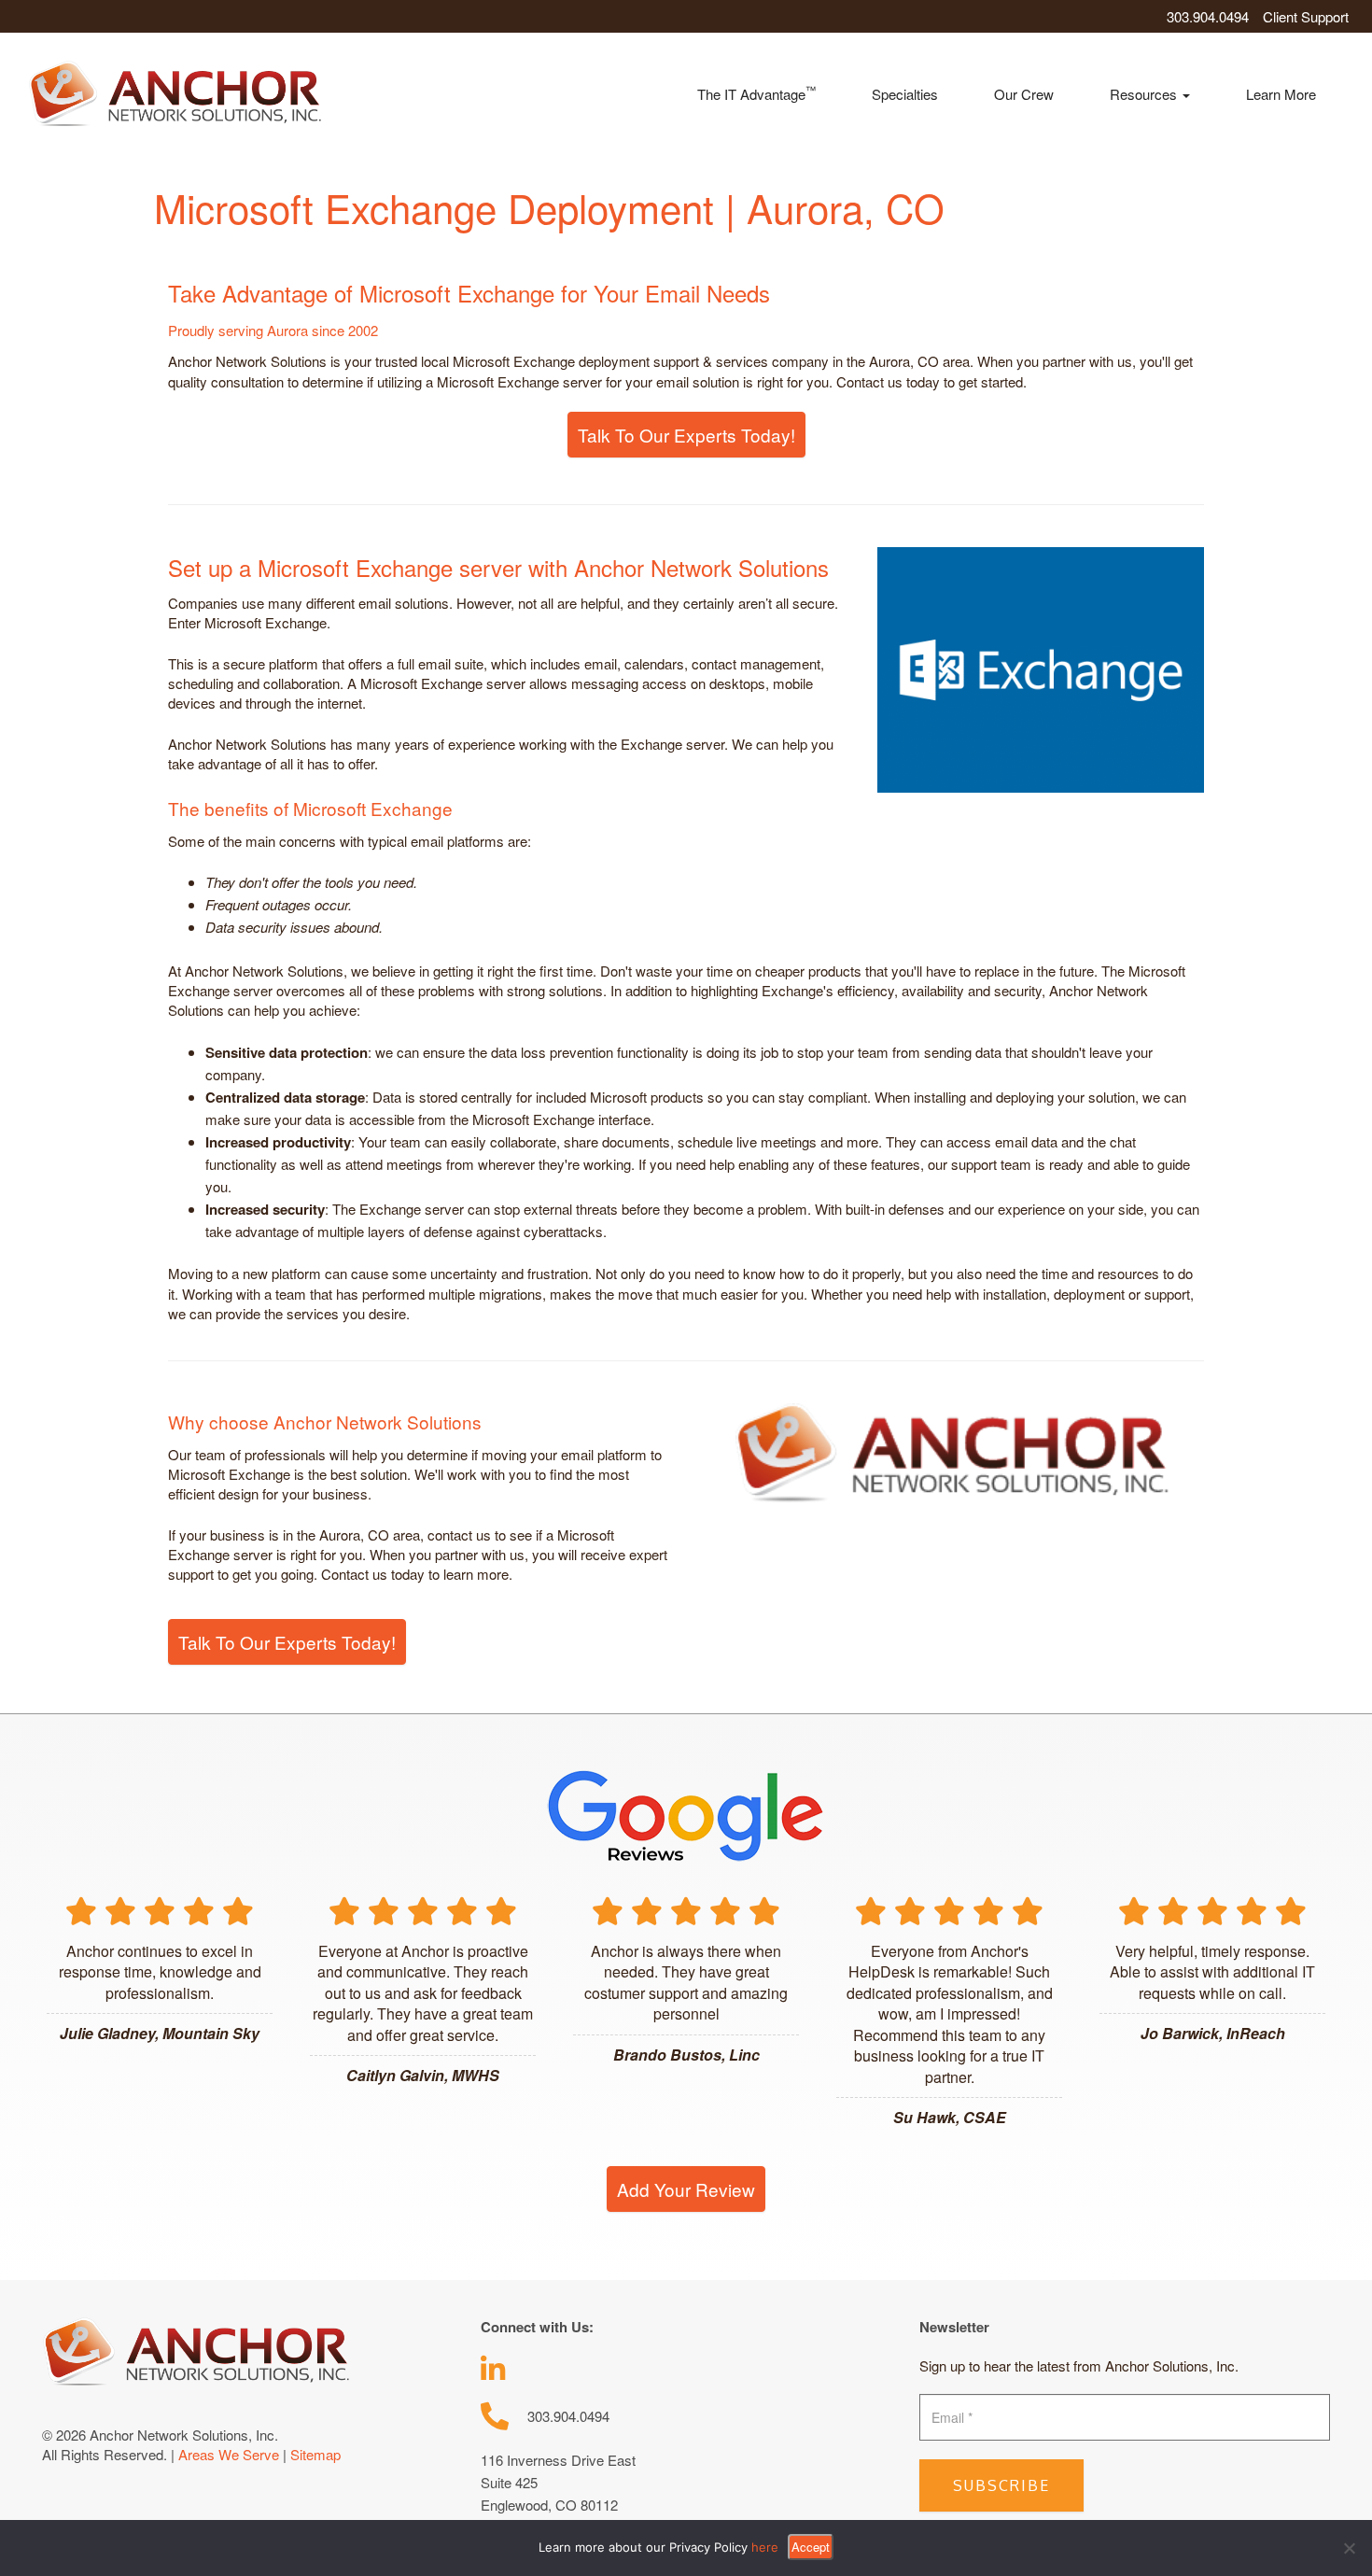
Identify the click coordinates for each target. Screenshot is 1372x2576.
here (765, 2547)
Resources (1145, 94)
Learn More (1281, 94)
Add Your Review (686, 2189)
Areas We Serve (229, 2454)
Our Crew (1024, 94)
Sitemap (315, 2454)
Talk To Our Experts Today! (686, 435)
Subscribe (1001, 2485)
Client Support (1306, 16)
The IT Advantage (756, 93)
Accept (811, 2547)
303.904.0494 (1208, 16)
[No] (1349, 2548)
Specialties (905, 94)
